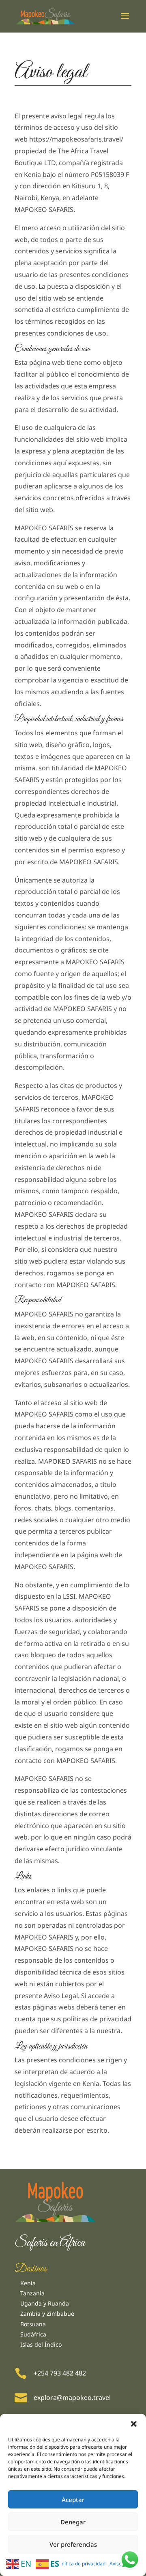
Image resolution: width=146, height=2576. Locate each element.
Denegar (73, 2522)
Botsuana (33, 2324)
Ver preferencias (73, 2544)
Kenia (28, 2283)
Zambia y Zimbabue (47, 2313)
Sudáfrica (33, 2334)
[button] (134, 2424)
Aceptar (73, 2500)
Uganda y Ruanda (45, 2303)
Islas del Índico (41, 2344)
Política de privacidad (82, 2564)
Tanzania (32, 2293)
